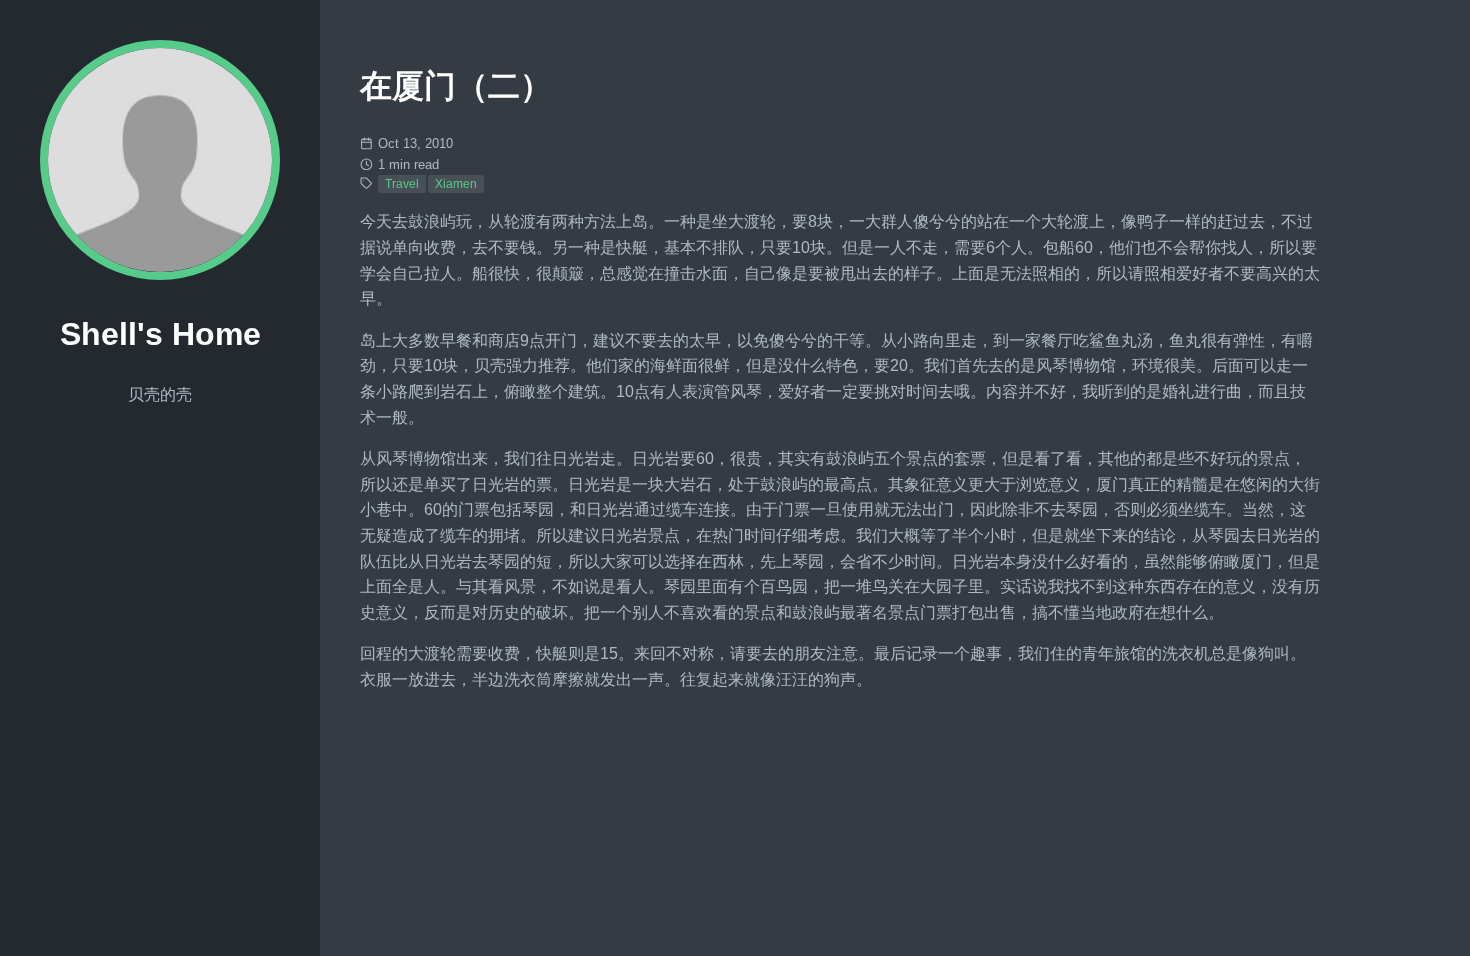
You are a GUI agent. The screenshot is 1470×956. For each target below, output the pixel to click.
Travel (402, 184)
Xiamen (456, 184)
